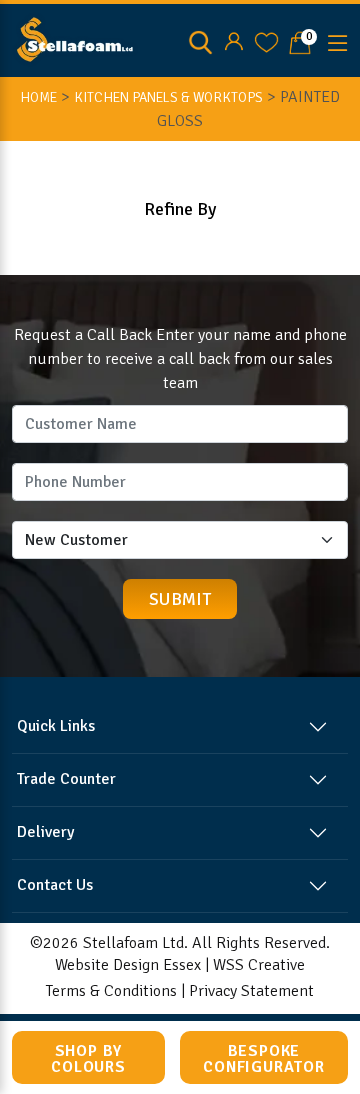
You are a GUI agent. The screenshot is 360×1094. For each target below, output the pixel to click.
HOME (38, 97)
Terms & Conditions (111, 991)
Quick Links (56, 726)
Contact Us (55, 885)
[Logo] (75, 39)
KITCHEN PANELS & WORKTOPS (168, 97)
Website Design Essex (128, 965)
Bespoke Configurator (264, 1059)
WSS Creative (259, 965)
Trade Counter (66, 779)
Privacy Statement (251, 991)
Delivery (45, 832)
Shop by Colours (88, 1059)
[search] (200, 41)
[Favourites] (266, 41)
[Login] (233, 41)
